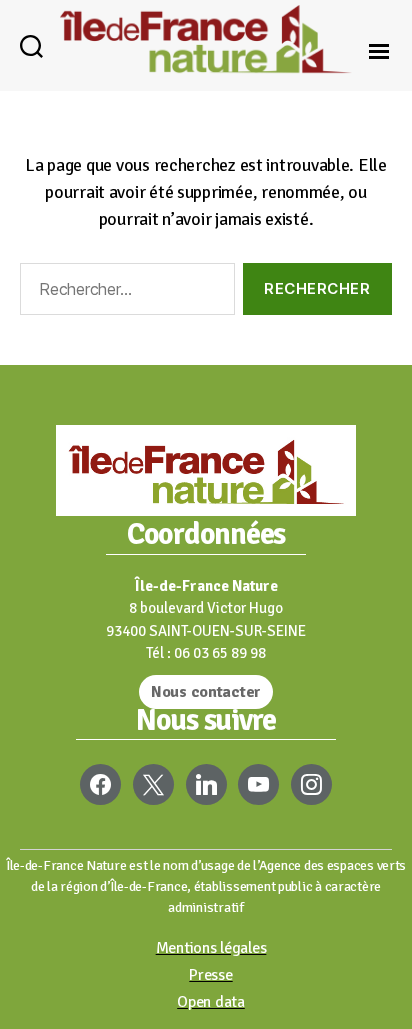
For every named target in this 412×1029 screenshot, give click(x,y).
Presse (210, 975)
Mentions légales (211, 948)
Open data (211, 1002)
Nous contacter (206, 692)
